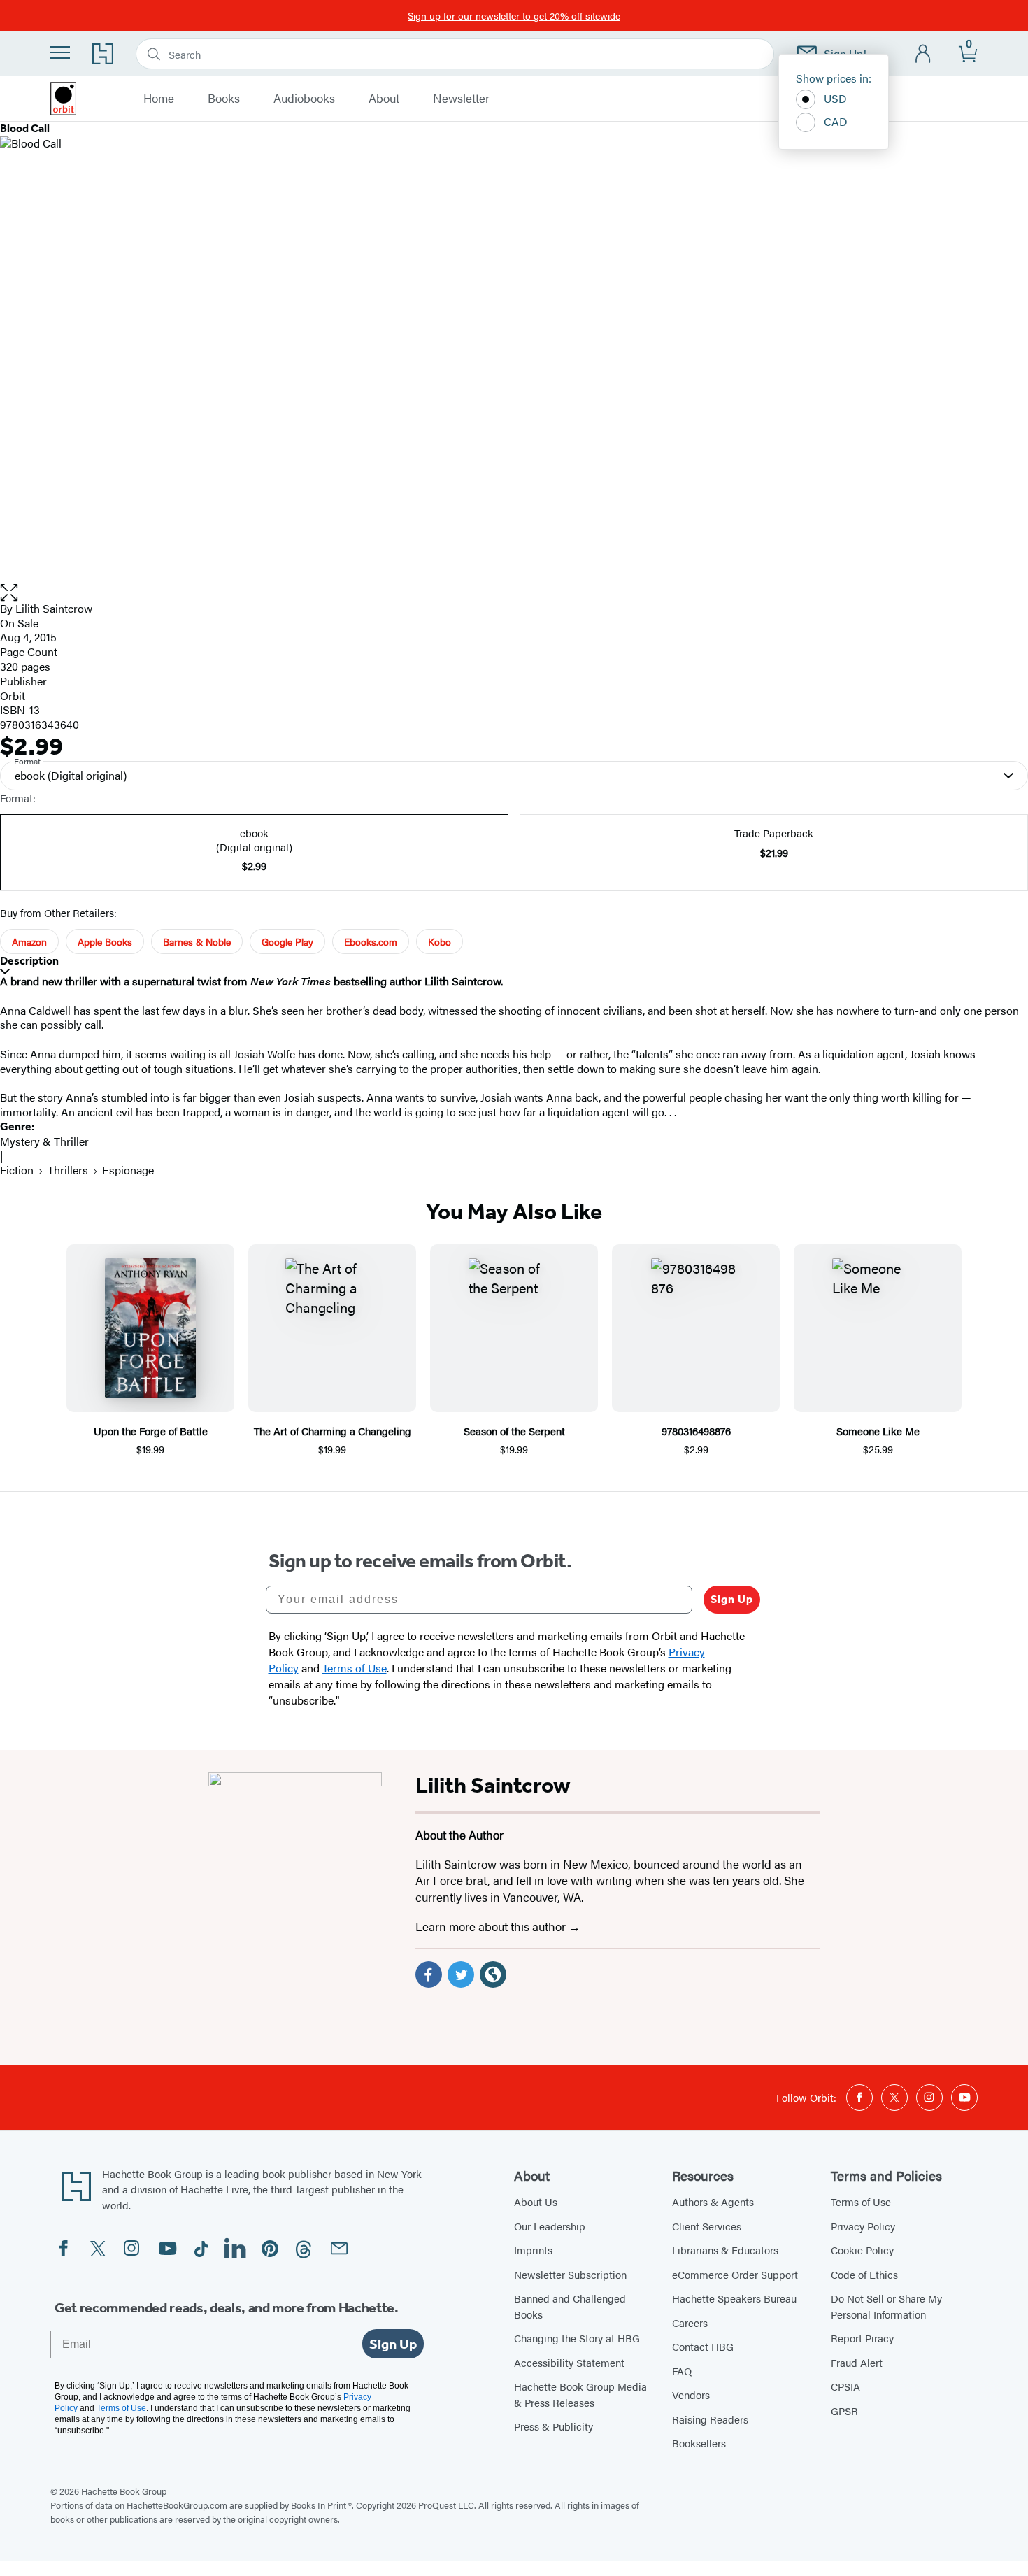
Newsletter (461, 99)
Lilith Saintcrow (54, 608)
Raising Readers (710, 2419)
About (384, 99)
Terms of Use (861, 2201)
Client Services (707, 2226)
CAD (836, 121)
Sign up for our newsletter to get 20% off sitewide (514, 15)
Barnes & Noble (197, 941)
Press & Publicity (554, 2426)
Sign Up (732, 1599)
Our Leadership (550, 2226)
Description (29, 961)
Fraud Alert (857, 2362)
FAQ (682, 2371)
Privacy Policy (863, 2226)
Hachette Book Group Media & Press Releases (580, 2394)
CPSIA (845, 2386)
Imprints (533, 2250)
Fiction (17, 1170)
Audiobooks (304, 99)
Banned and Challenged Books (570, 2306)
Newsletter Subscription (570, 2274)
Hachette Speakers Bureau (734, 2298)
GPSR (844, 2411)
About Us (536, 2201)
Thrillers (68, 1170)
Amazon (29, 941)
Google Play (287, 941)
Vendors (691, 2394)
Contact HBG (703, 2346)
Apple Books (105, 941)
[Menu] (60, 52)
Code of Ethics (864, 2274)
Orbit (13, 696)
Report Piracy (862, 2338)
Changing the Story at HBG (577, 2338)
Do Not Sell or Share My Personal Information (886, 2306)
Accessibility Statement (569, 2362)
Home (159, 99)
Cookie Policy (862, 2250)
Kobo (440, 941)
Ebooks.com (371, 941)
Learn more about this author (492, 1926)
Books (224, 99)
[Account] (923, 54)
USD (835, 98)
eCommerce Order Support (735, 2274)
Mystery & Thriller (44, 1141)
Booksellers (699, 2443)
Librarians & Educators (725, 2250)
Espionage (128, 1170)
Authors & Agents (713, 2201)
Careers (690, 2322)
